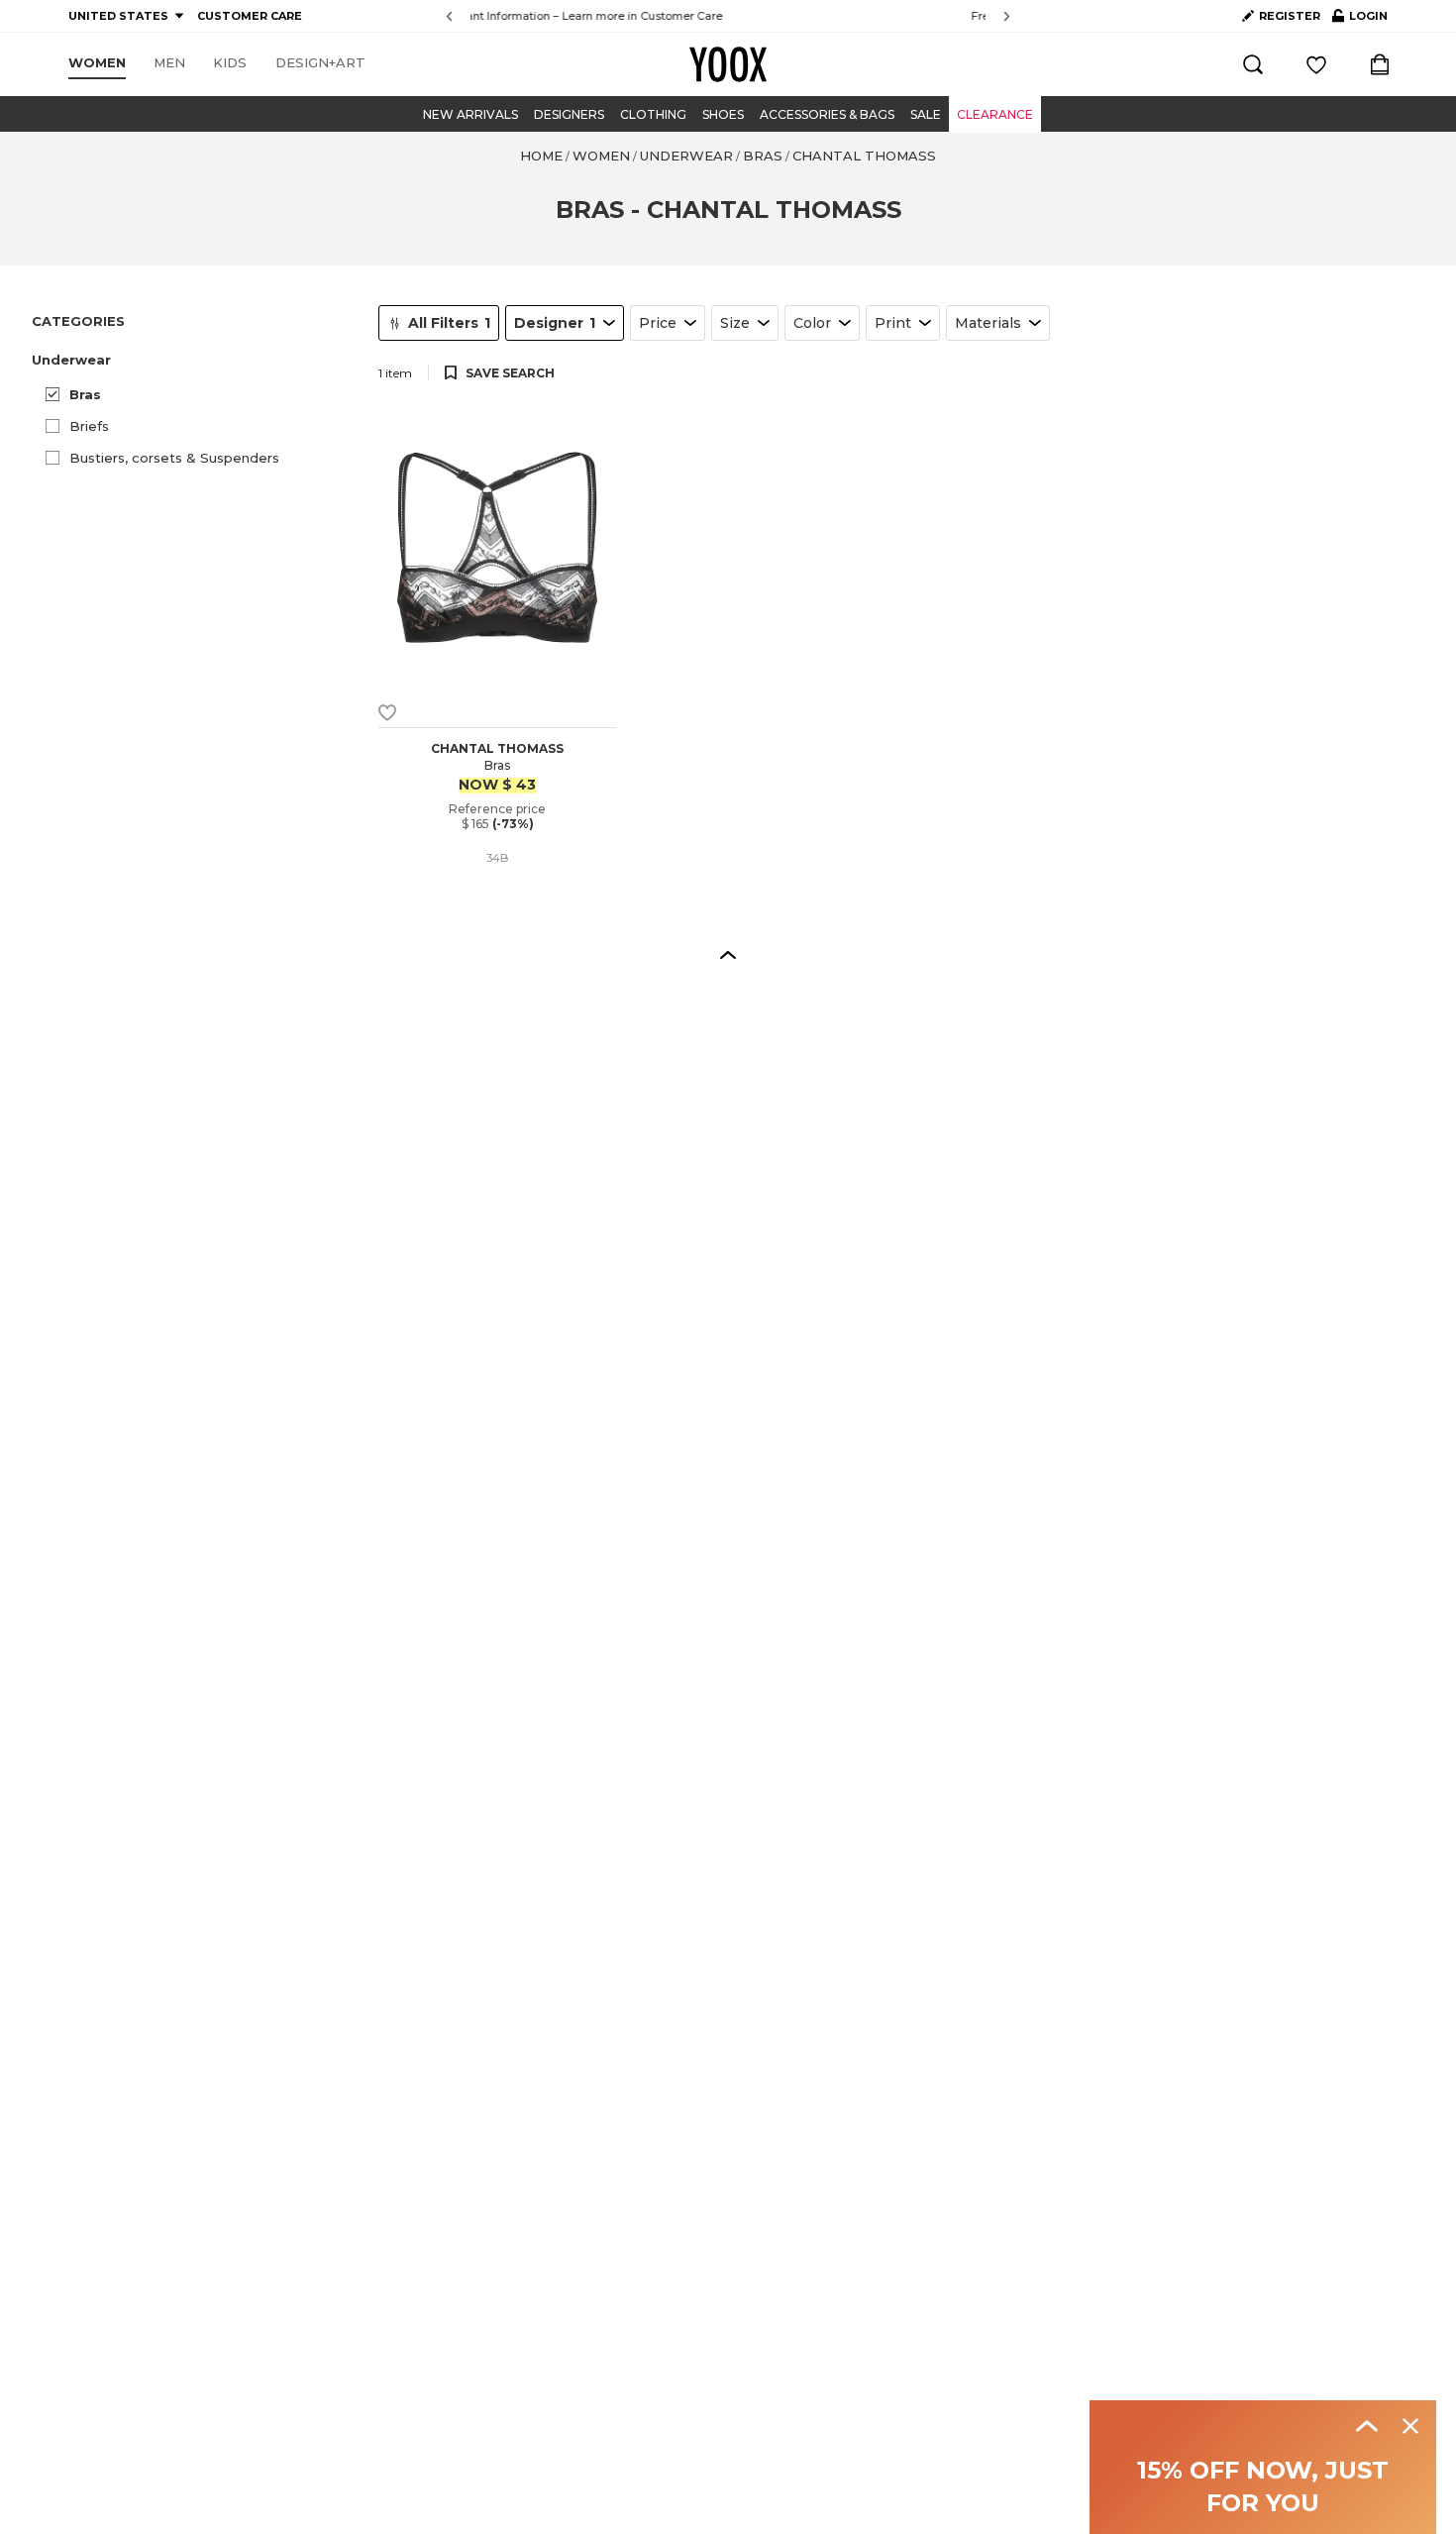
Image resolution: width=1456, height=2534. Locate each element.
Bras (85, 394)
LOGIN (1360, 20)
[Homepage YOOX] (728, 64)
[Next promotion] (1007, 16)
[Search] (1253, 64)
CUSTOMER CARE (250, 16)
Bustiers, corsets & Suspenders (174, 458)
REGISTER (1290, 16)
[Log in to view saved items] (1316, 64)
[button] (193, 360)
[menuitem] (97, 63)
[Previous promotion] (449, 16)
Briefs (89, 426)
